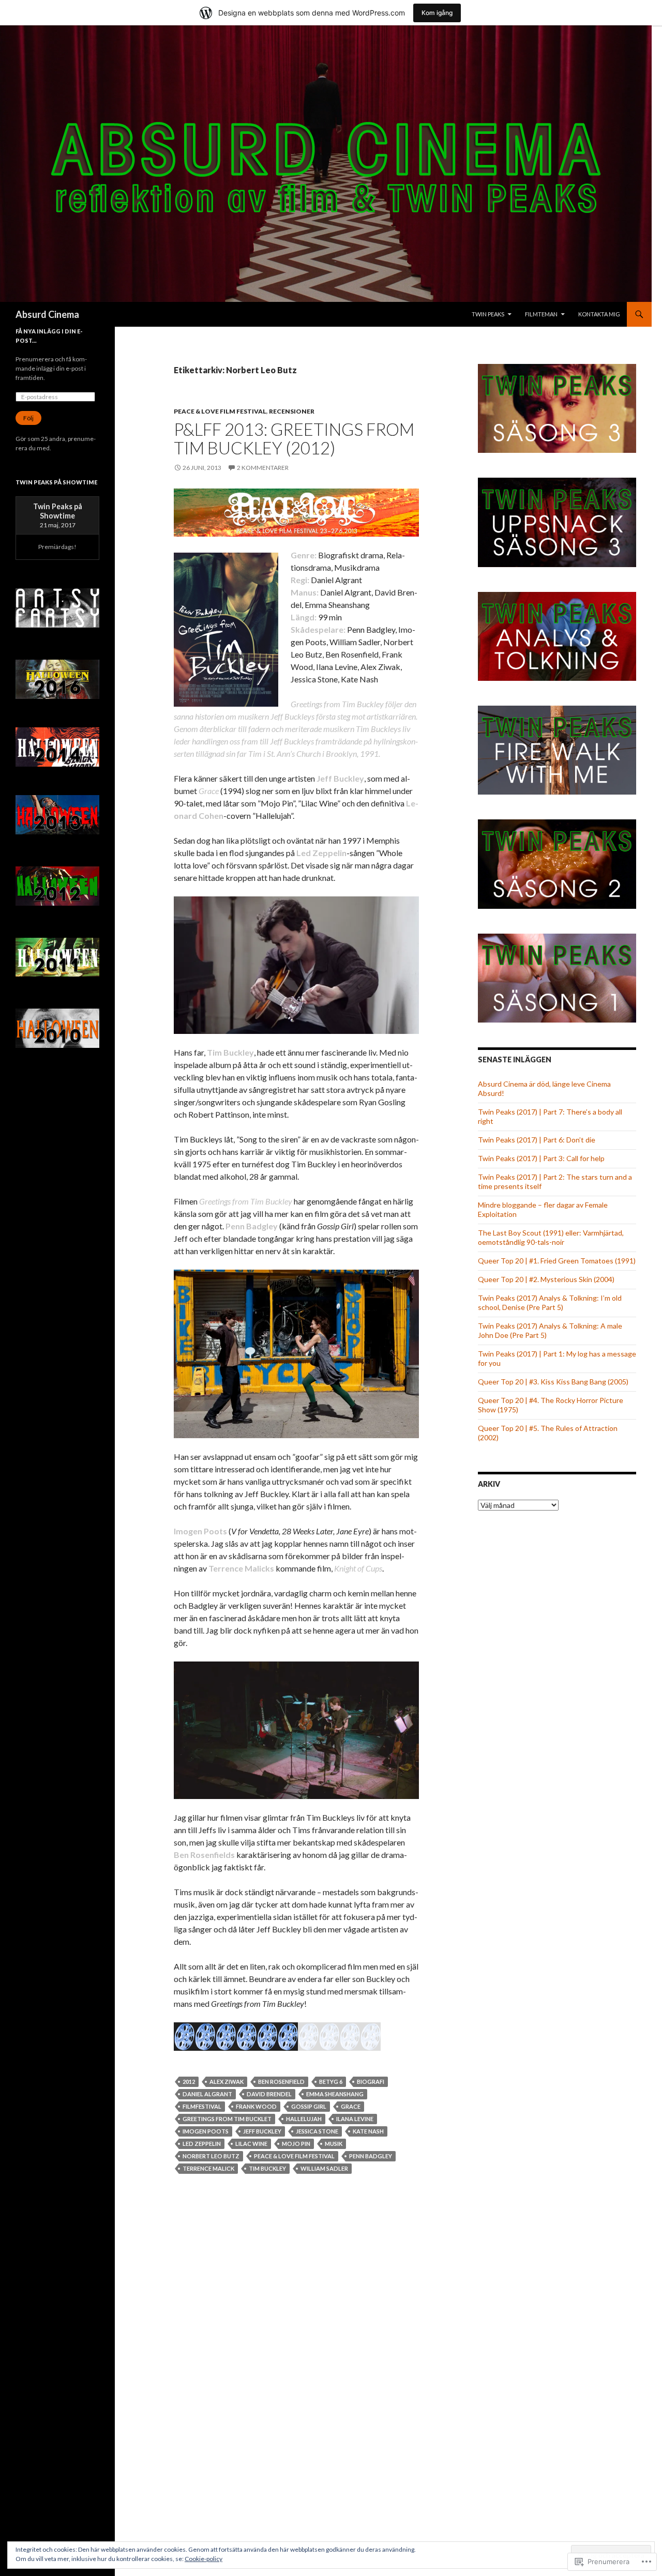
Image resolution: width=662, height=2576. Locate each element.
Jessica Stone (317, 2131)
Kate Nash (368, 2131)
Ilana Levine (355, 2119)
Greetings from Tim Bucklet (227, 2119)
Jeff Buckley (262, 2131)
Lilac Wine (251, 2144)
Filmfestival (202, 2106)
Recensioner (292, 411)
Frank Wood (256, 2106)
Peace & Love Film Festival (220, 411)
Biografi (371, 2082)
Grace (351, 2106)
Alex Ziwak (227, 2082)
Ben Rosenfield (281, 2082)
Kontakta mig (599, 314)
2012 (189, 2082)
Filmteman (541, 314)
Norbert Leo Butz (211, 2156)
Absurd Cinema (47, 314)
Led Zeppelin (202, 2144)
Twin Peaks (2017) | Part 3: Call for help (541, 1158)
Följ (28, 418)
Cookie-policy (204, 2559)
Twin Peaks (488, 314)
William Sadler (324, 2168)
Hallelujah (304, 2119)
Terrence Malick (208, 2168)
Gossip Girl (309, 2106)
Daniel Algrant (207, 2094)
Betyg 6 (331, 2082)
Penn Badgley (371, 2156)
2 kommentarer (263, 468)
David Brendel (269, 2094)
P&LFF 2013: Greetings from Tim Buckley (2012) (294, 438)
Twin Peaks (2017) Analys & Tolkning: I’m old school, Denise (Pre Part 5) (550, 1302)
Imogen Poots (206, 2131)
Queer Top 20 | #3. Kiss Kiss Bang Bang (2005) (553, 1382)
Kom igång (437, 13)
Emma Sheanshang (335, 2094)
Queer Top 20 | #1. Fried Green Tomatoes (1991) (557, 1261)
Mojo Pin (296, 2144)
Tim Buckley (267, 2168)
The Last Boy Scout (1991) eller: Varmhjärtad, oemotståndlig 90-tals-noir (551, 1237)
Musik (334, 2144)
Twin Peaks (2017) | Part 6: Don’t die (537, 1140)
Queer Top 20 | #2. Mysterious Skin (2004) (546, 1279)
